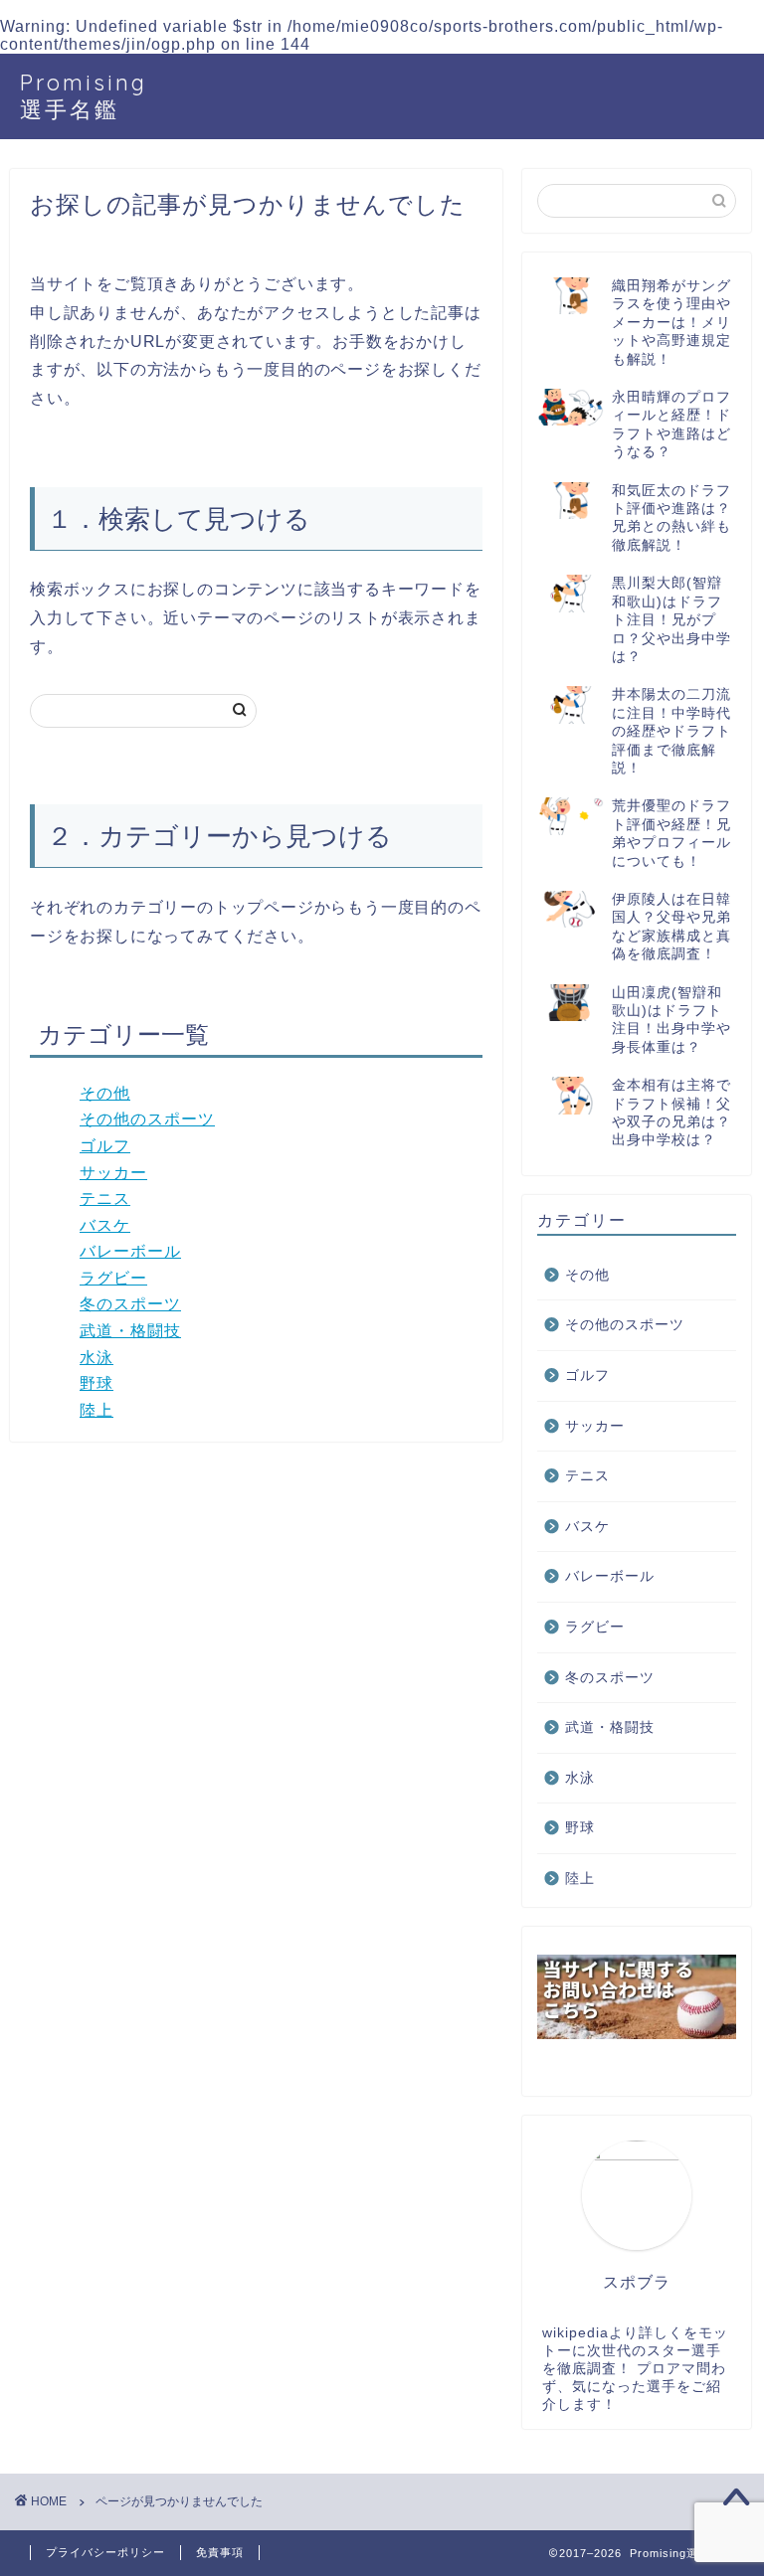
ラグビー (113, 1278)
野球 (96, 1383)
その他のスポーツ (147, 1119)
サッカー (113, 1173)
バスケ (105, 1225)
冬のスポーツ (130, 1304)
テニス (105, 1199)
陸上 (96, 1410)
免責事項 (220, 2552)
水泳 (96, 1358)
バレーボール (130, 1251)
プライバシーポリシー (105, 2552)
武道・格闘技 (130, 1331)
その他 (105, 1093)
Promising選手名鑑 (84, 95)
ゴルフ (105, 1146)
